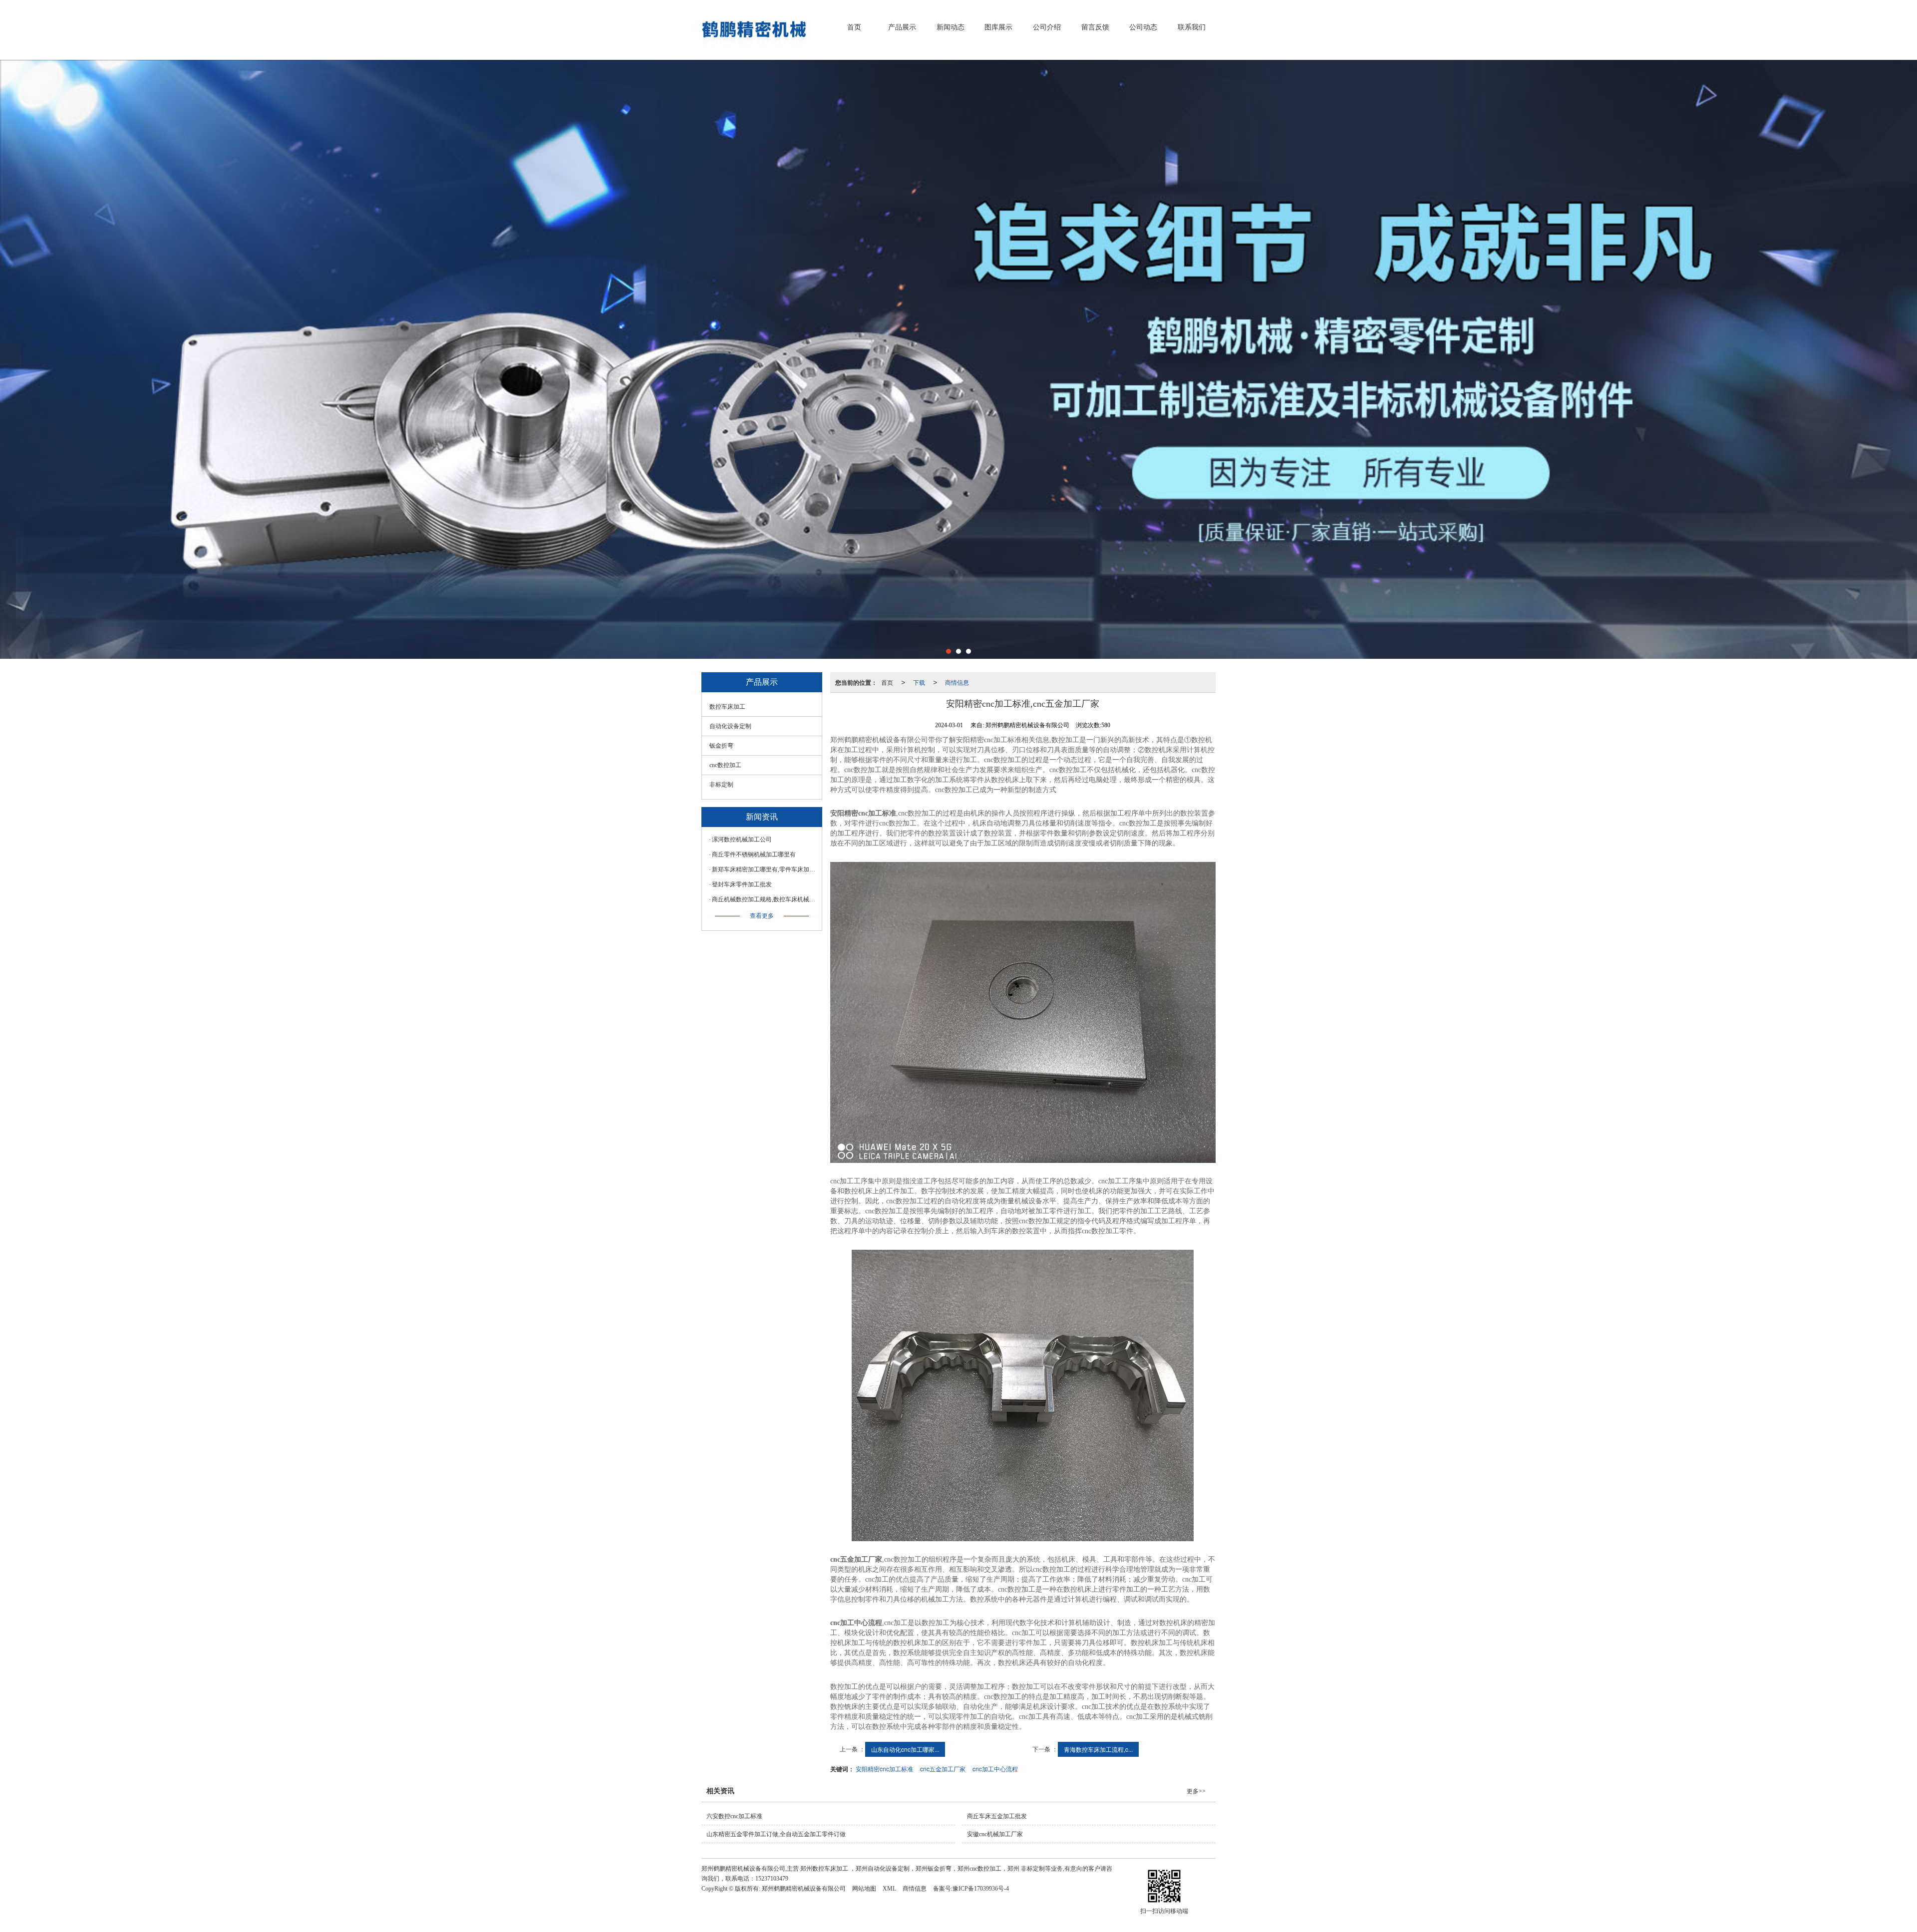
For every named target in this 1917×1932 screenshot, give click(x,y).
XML (889, 1889)
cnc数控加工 (725, 765)
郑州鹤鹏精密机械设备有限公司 (804, 1889)
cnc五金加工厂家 (943, 1769)
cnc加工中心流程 (995, 1769)
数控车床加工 (727, 707)
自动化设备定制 (730, 726)
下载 (919, 682)
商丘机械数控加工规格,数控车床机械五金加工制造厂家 (764, 899)
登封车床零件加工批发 (742, 884)
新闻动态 (951, 27)
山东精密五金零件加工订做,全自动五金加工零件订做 (776, 1834)
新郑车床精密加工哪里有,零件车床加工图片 (764, 869)
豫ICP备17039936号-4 (981, 1889)
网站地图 (864, 1889)
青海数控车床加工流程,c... (1098, 1749)
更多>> (1196, 1791)
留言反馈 (1095, 27)
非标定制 (721, 785)
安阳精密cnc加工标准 (884, 1769)
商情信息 (957, 682)
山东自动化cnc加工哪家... (905, 1749)
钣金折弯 (721, 746)
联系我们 (1192, 27)
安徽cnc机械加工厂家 (995, 1834)
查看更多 (762, 916)
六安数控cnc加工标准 (734, 1816)
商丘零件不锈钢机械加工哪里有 (754, 854)
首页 (854, 27)
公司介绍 (1047, 27)
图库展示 (998, 27)
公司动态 (1143, 27)
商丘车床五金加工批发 (997, 1816)
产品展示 (902, 27)
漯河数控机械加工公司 (742, 839)
